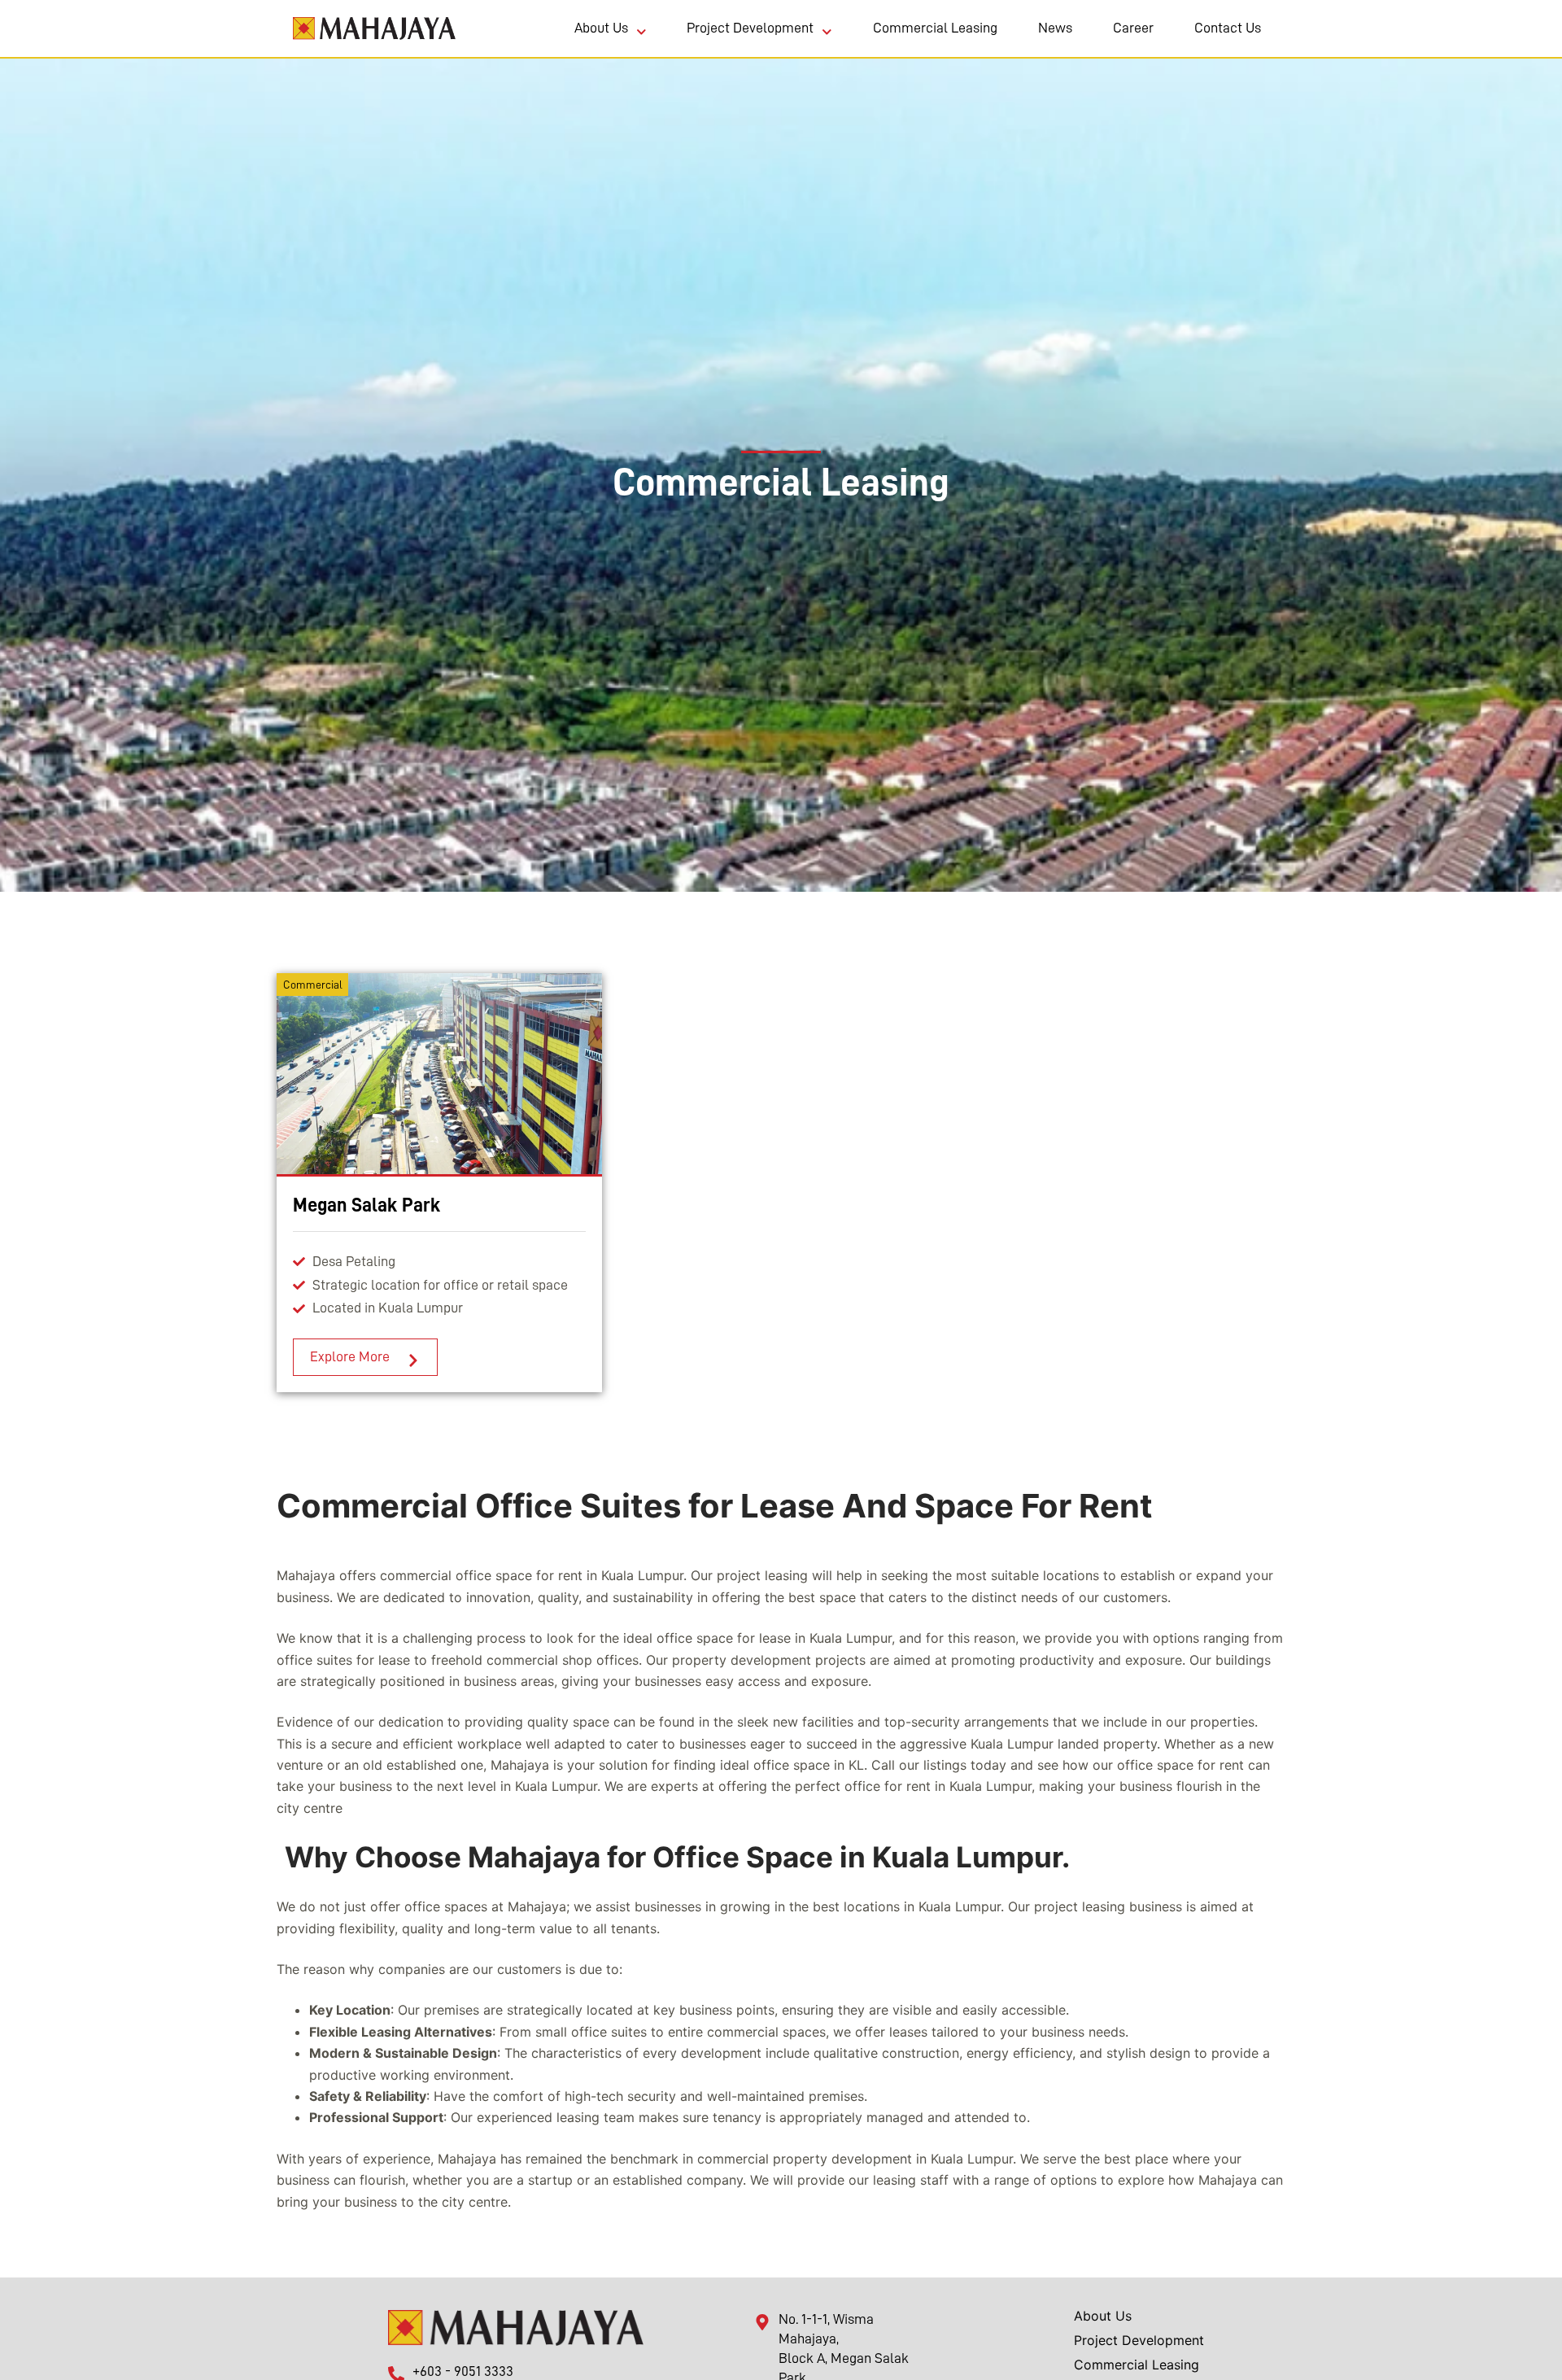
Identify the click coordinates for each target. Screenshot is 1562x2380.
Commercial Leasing (935, 28)
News (1055, 28)
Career (1133, 28)
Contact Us (1228, 28)
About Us (601, 28)
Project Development (750, 28)
